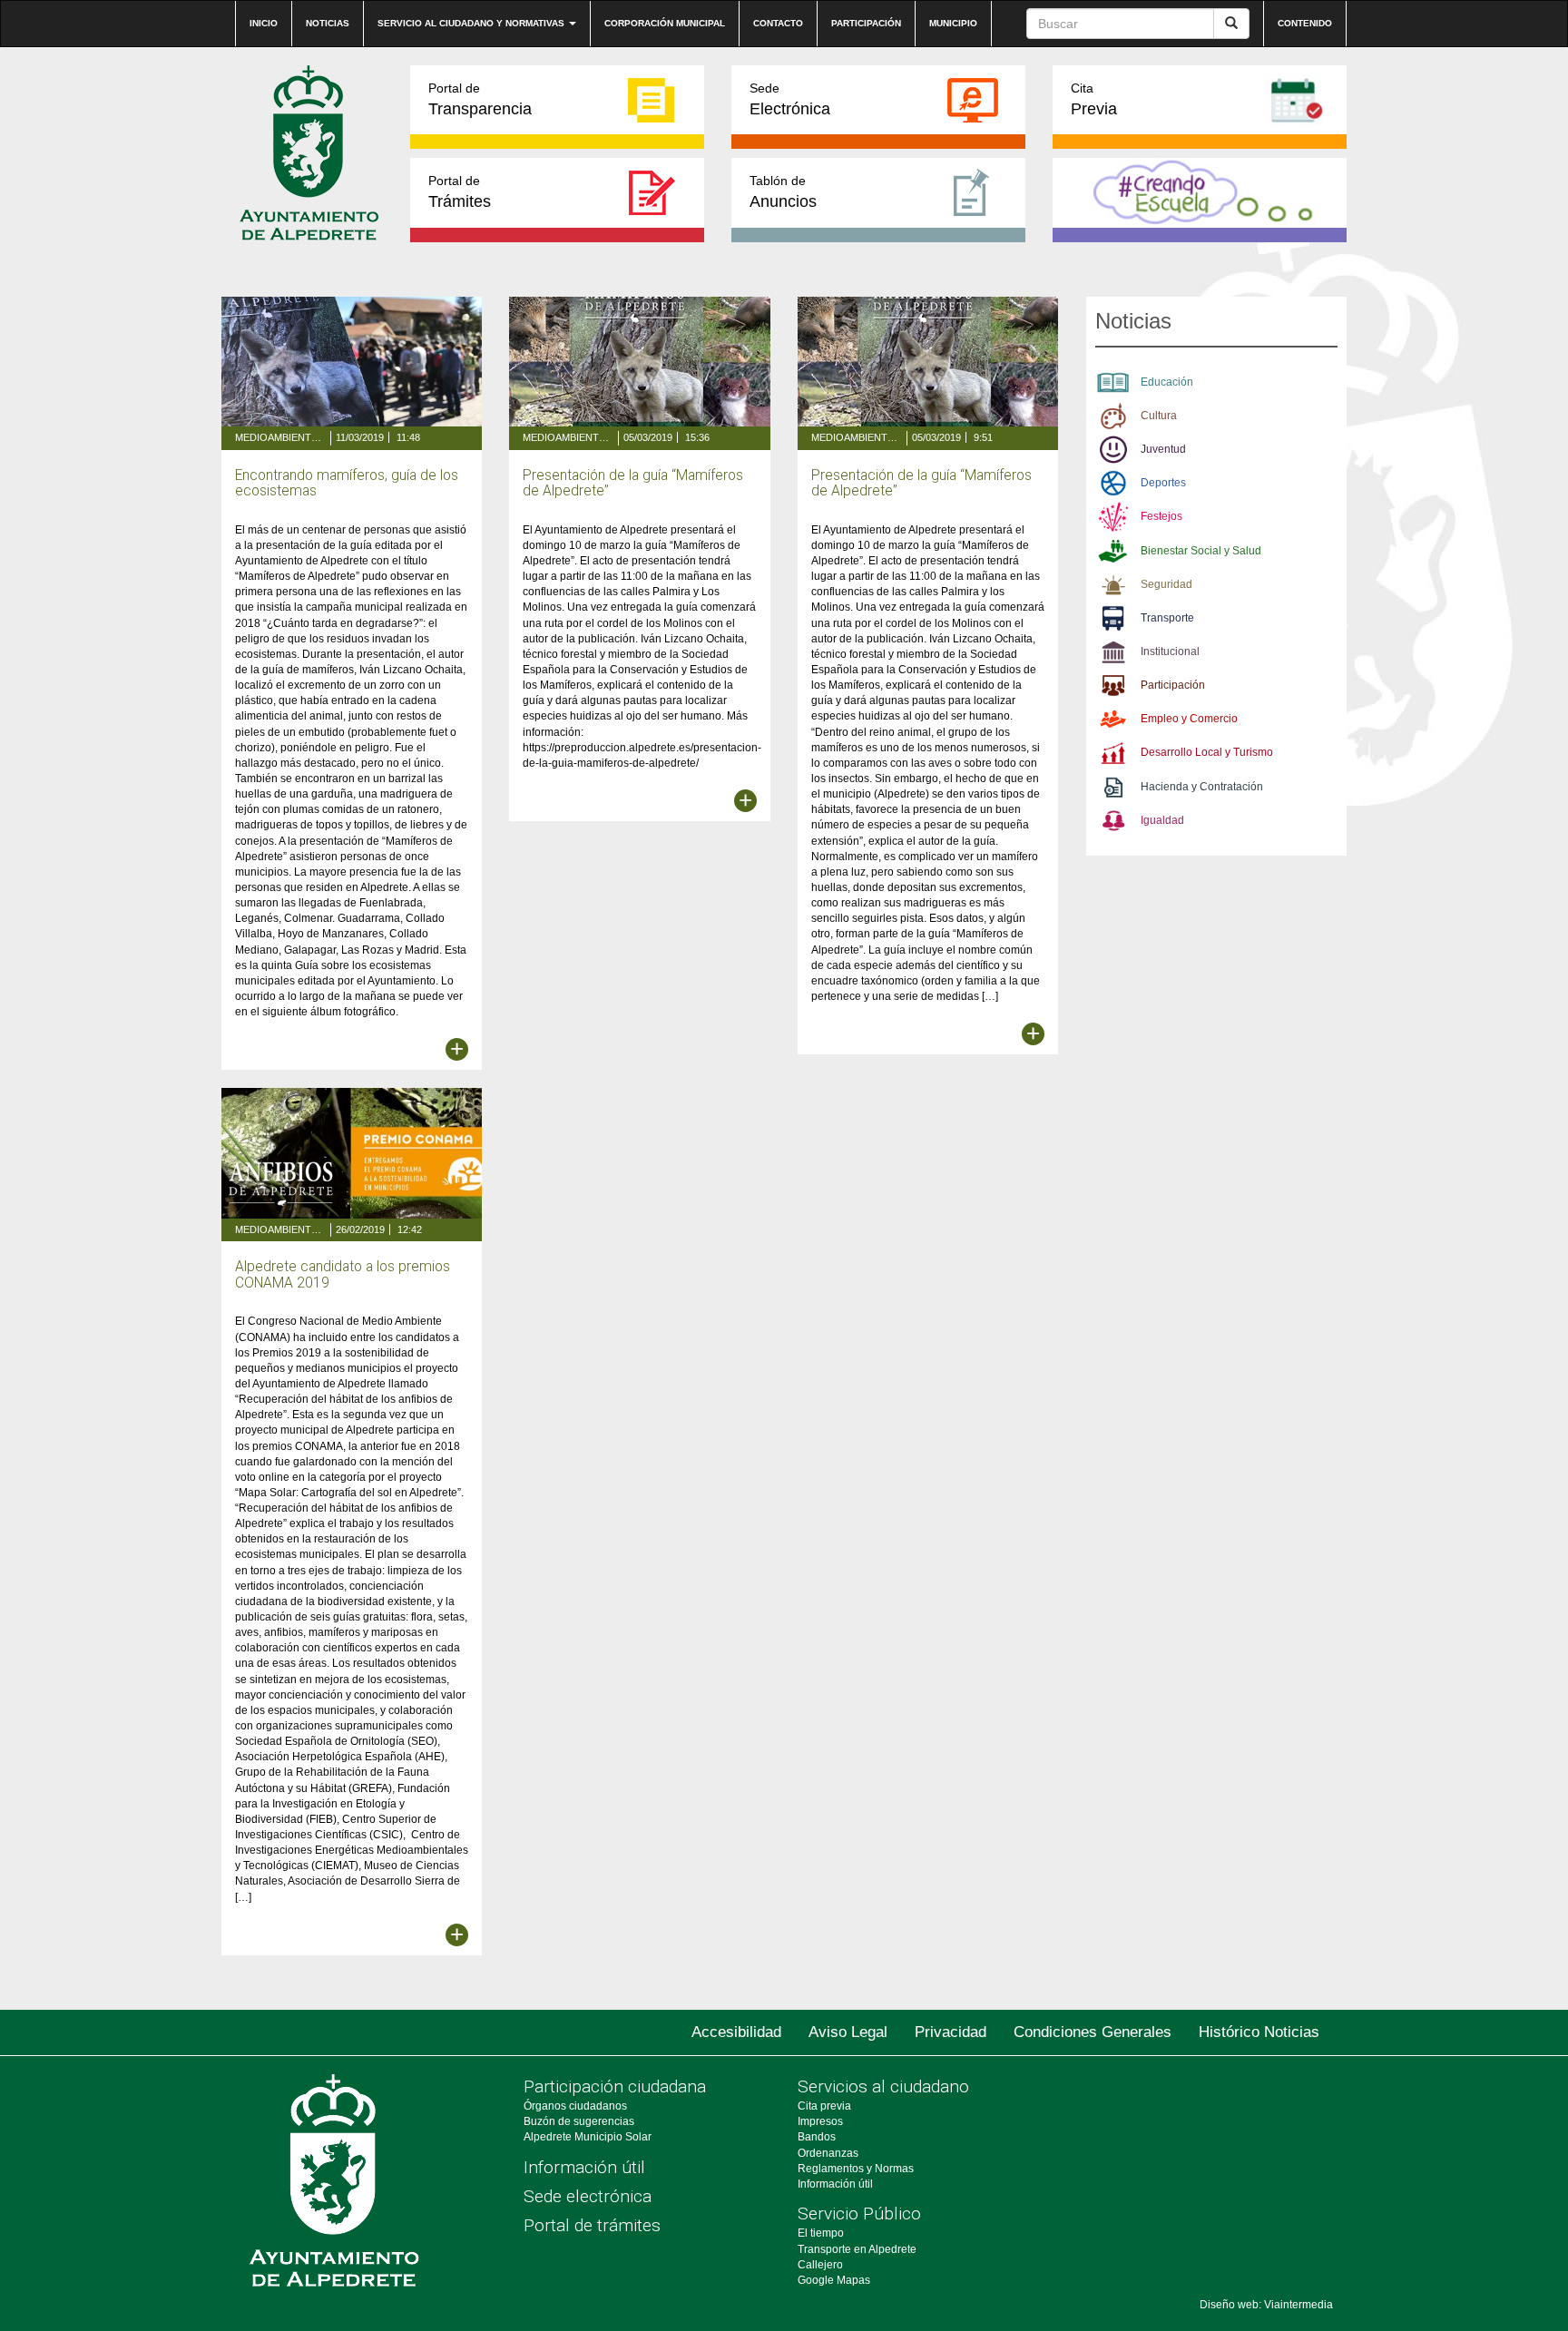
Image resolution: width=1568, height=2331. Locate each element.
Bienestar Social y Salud (1201, 551)
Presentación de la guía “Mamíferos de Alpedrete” (633, 483)
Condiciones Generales (1093, 2032)
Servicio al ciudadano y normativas (472, 23)
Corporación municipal (665, 23)
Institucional (1170, 651)
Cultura (1159, 416)
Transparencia (480, 99)
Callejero (820, 2265)
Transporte (1167, 618)
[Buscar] (1231, 24)
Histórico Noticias (1259, 2032)
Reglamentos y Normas (856, 2169)
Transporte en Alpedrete (857, 2249)
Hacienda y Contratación (1202, 787)
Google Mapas (834, 2280)
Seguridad (1166, 584)
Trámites (460, 192)
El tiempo (821, 2233)
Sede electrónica (588, 2196)
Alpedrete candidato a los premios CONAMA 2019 (343, 1274)
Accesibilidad (736, 2032)
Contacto (778, 23)
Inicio (264, 23)
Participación (866, 23)
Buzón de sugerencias (579, 2121)
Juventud (1163, 449)
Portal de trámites (592, 2225)
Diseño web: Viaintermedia (1266, 2305)
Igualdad (1162, 820)
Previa (1094, 99)
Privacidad (951, 2032)
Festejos (1161, 516)
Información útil (584, 2167)
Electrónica (790, 99)
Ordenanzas (828, 2153)
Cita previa (824, 2106)
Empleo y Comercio (1189, 719)
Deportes (1163, 483)
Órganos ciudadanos (575, 2106)
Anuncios (783, 192)
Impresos (820, 2121)
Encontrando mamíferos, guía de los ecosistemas (347, 483)
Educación (1167, 382)
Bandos (817, 2137)
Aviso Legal (848, 2032)
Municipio (953, 23)
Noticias (328, 23)
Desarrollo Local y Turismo (1207, 752)
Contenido (1305, 23)
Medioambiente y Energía (280, 437)
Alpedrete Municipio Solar (588, 2137)
